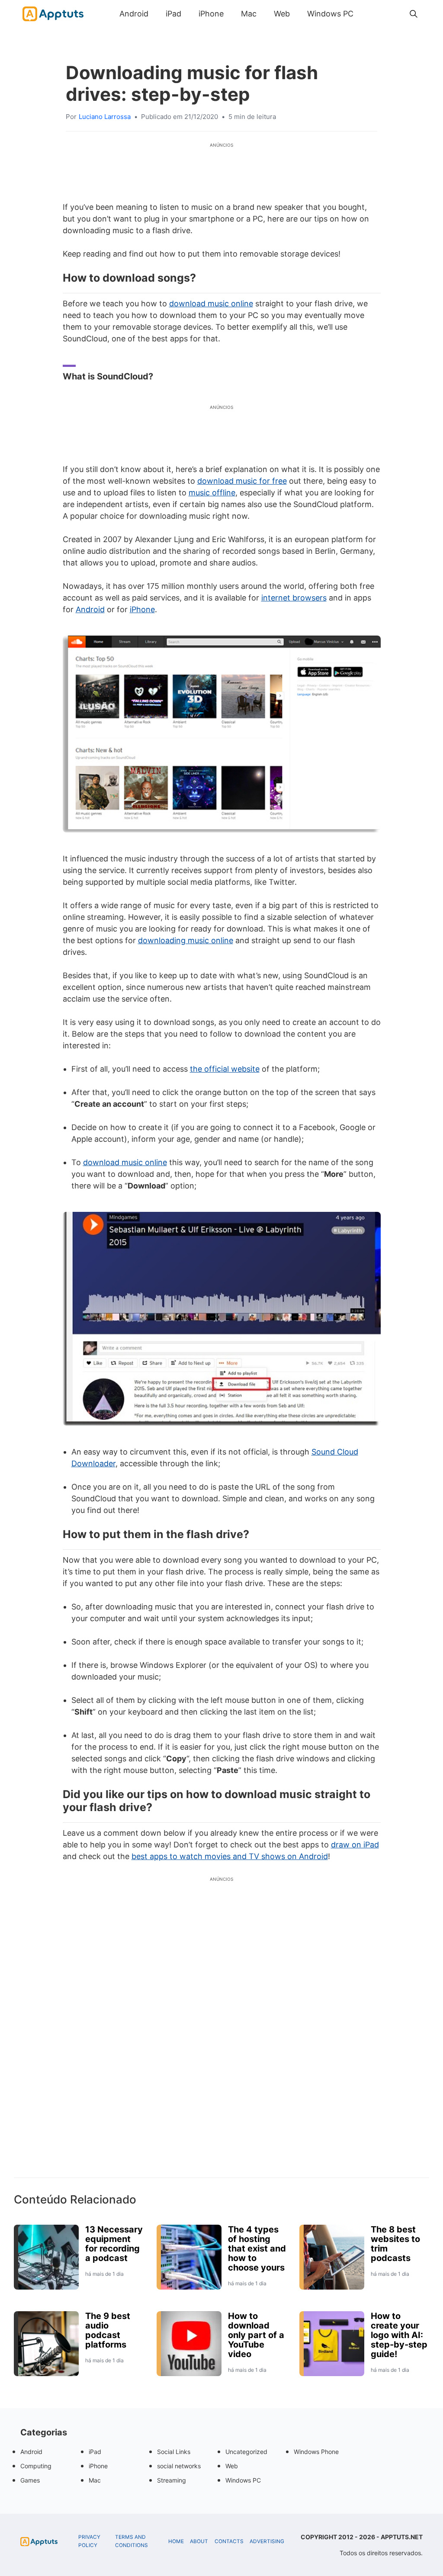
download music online (211, 304)
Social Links (174, 2452)
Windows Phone (316, 2452)
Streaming (172, 2480)
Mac (249, 14)
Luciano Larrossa (105, 117)
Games (30, 2480)
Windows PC (330, 14)
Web (282, 14)
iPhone (211, 14)
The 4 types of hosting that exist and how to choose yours (257, 2248)
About (199, 2541)
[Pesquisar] (414, 14)
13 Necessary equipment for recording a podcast (114, 2244)
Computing (36, 2466)
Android (134, 14)
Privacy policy (89, 2541)
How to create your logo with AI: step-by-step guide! (399, 2335)
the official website (225, 1069)
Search (371, 14)
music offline (212, 493)
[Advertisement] (221, 2042)
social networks (179, 2466)
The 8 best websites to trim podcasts (395, 2244)
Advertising (267, 2541)
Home (176, 2541)
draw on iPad (355, 1845)
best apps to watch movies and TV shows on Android (230, 1856)
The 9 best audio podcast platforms (108, 2330)
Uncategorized (246, 2452)
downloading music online (186, 940)
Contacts (229, 2541)
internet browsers (294, 598)
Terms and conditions (132, 2541)
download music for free (242, 481)
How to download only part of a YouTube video (256, 2335)
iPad (173, 14)
